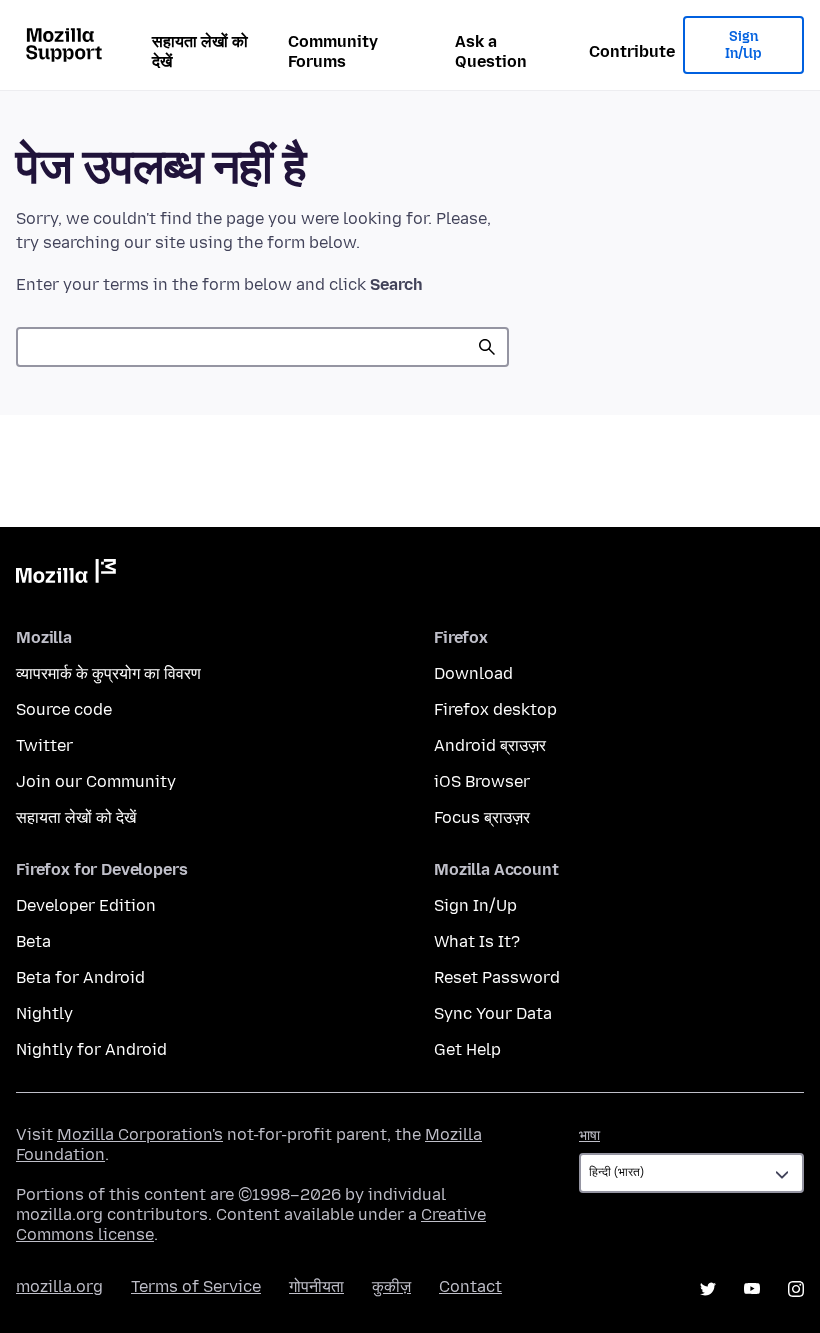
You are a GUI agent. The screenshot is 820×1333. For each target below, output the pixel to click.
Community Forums (333, 51)
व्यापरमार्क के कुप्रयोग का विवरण (108, 673)
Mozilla (66, 575)
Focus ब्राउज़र (482, 817)
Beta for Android (80, 977)
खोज (487, 347)
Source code (64, 709)
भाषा (589, 1135)
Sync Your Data (493, 1013)
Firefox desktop (495, 709)
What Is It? (477, 941)
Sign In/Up (743, 45)
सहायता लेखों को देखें (200, 51)
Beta (33, 941)
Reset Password (497, 977)
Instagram (796, 1289)
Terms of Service (196, 1286)
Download (473, 673)
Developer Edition (86, 905)
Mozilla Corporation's (140, 1134)
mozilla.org (59, 1286)
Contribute (632, 51)
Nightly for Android (91, 1049)
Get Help (467, 1049)
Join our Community (96, 781)
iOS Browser (482, 781)
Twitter (44, 745)
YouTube (752, 1289)
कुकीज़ (391, 1286)
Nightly (44, 1013)
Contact (470, 1286)
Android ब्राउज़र (490, 745)
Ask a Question (491, 51)
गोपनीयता (316, 1286)
